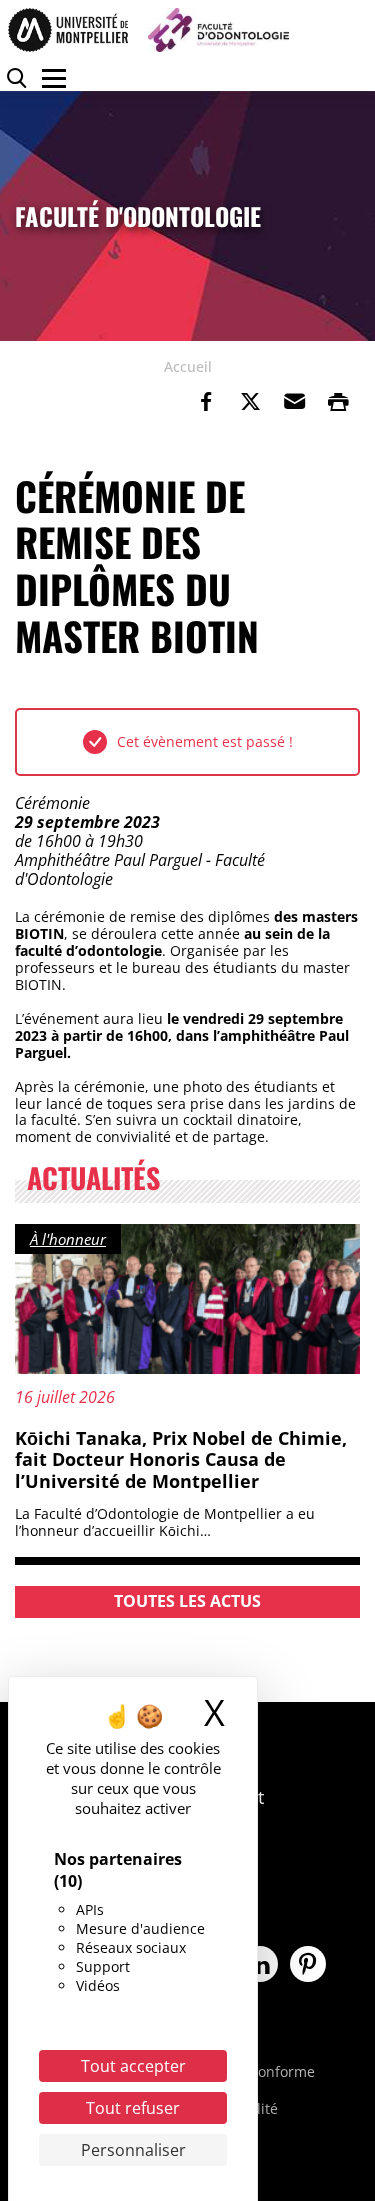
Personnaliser (133, 2150)
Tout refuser (133, 2108)
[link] (206, 402)
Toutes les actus (187, 1601)
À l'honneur (68, 1239)
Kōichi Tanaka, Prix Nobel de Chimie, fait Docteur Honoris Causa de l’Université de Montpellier (181, 1459)
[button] (294, 402)
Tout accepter (133, 2066)
